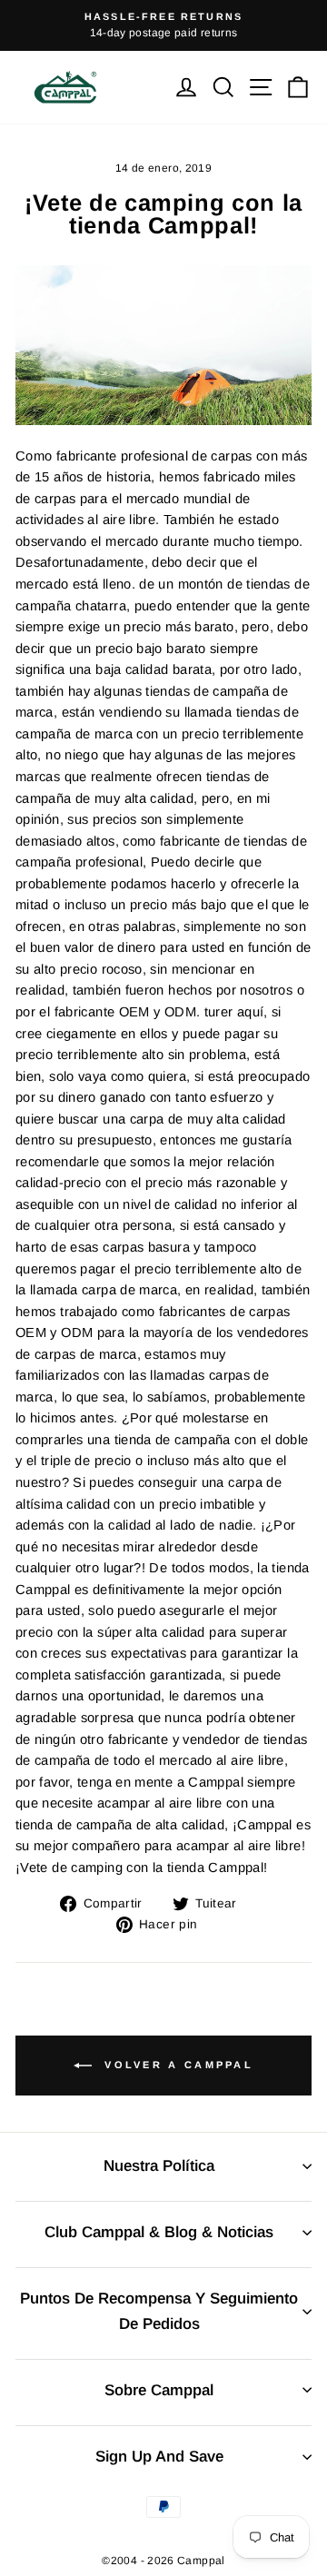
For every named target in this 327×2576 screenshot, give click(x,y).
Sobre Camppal (159, 2390)
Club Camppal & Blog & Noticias (159, 2232)
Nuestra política (159, 2166)
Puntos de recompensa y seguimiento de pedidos (159, 2311)
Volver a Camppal (176, 2065)
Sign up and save (159, 2457)
